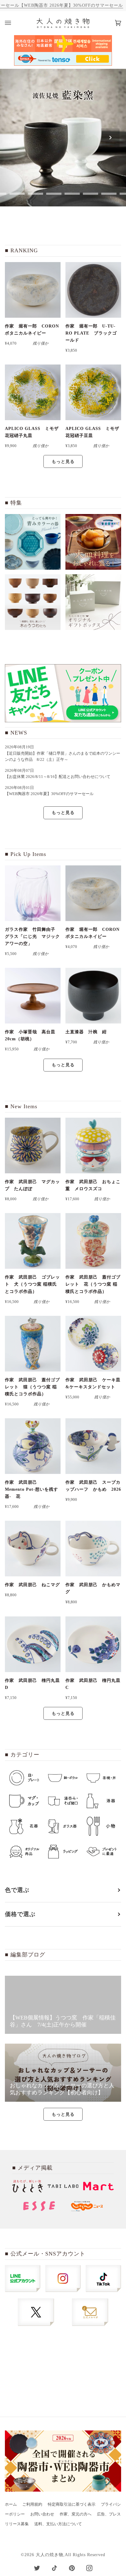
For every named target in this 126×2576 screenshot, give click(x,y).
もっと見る (63, 461)
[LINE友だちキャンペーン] (63, 693)
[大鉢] (93, 542)
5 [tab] (72, 194)
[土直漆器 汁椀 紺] (93, 996)
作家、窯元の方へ (76, 2514)
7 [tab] (109, 194)
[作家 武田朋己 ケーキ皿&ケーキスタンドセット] (93, 1344)
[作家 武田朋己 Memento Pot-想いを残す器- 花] (33, 1446)
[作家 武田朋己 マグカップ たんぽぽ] (33, 1146)
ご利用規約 (32, 2504)
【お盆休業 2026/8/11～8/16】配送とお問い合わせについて (58, 777)
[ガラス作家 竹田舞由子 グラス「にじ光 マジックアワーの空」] (33, 893)
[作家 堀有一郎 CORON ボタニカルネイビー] (33, 290)
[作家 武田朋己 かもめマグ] (93, 1549)
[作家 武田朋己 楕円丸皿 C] (93, 1644)
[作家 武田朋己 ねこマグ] (33, 1549)
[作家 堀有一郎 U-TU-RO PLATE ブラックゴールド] (93, 290)
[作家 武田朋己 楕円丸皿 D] (33, 1644)
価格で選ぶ (20, 1914)
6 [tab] (91, 194)
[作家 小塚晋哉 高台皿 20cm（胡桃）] (33, 996)
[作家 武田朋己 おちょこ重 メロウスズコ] (93, 1146)
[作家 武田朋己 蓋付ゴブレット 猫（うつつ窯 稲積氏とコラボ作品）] (33, 1344)
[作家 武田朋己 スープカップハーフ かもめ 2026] (93, 1446)
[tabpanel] (63, 138)
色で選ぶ (17, 1890)
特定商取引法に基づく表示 (72, 2504)
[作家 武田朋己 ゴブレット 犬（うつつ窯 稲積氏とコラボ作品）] (33, 1241)
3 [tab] (35, 194)
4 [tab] (54, 194)
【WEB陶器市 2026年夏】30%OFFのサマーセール (71, 5)
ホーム (11, 2504)
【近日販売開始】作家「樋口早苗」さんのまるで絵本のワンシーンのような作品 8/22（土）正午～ (63, 757)
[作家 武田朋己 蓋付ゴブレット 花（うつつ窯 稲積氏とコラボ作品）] (93, 1241)
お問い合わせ (42, 2514)
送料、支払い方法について (58, 2524)
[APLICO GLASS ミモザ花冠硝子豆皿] (93, 392)
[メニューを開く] (14, 23)
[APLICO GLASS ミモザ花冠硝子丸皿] (33, 392)
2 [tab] (17, 194)
